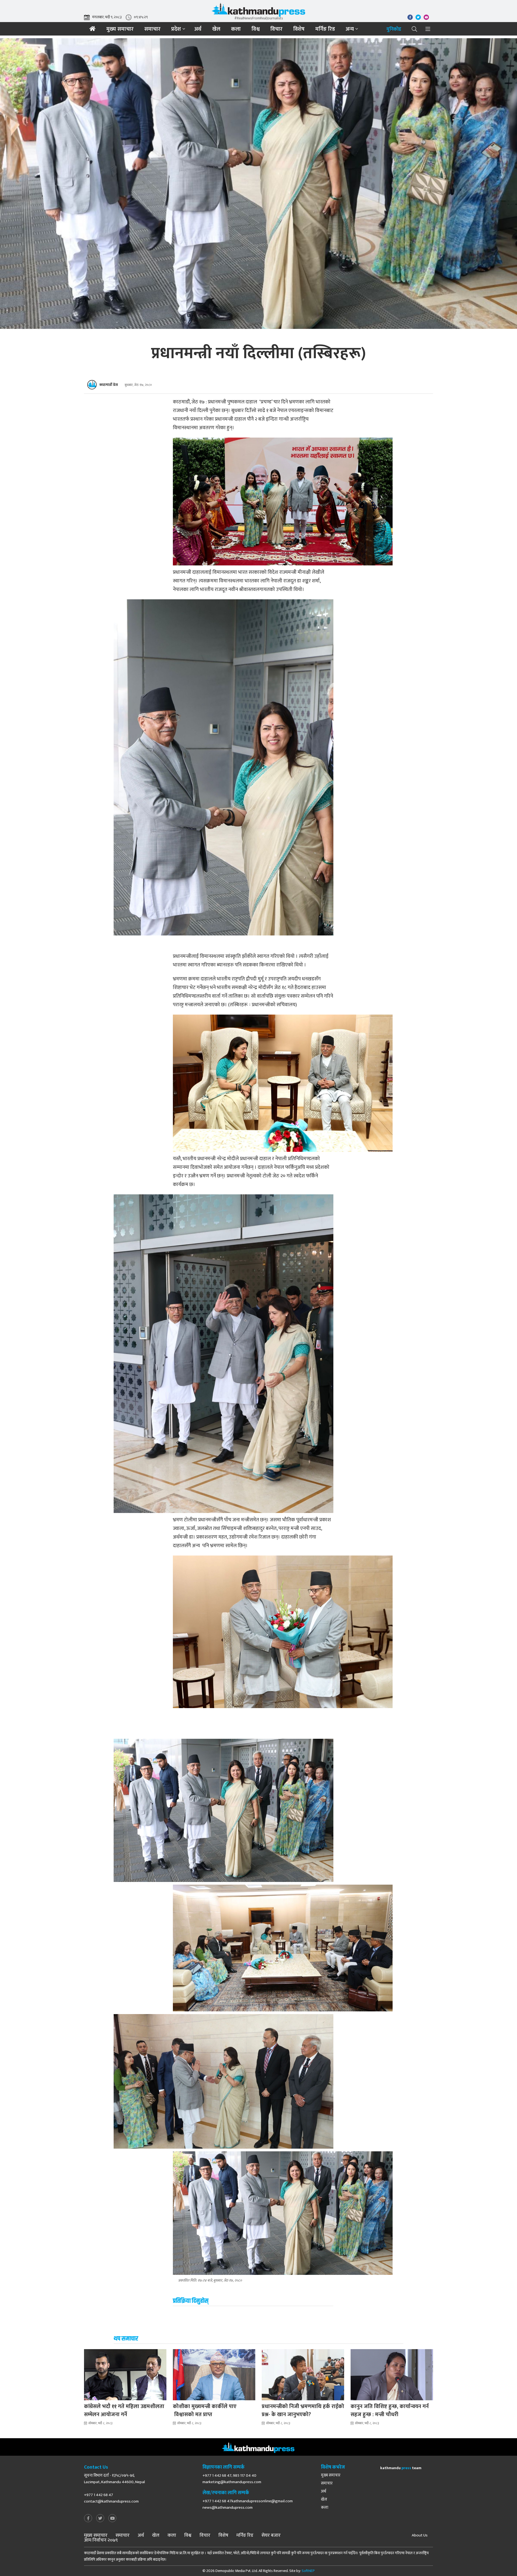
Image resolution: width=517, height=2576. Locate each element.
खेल (216, 29)
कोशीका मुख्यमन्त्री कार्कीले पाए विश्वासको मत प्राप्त (205, 2410)
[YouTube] (112, 2519)
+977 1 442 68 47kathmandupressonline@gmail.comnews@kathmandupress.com (248, 2504)
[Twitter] (100, 2519)
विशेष (299, 29)
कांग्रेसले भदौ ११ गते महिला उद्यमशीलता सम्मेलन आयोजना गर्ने (124, 2410)
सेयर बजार (271, 2535)
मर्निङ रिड (325, 29)
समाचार (152, 29)
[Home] (92, 29)
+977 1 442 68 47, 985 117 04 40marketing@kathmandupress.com (232, 2479)
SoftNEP (308, 2571)
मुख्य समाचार (120, 29)
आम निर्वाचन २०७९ (101, 2540)
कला (236, 29)
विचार (276, 29)
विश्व (256, 29)
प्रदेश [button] (176, 29)
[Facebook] (88, 2519)
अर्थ (198, 29)
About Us (420, 2535)
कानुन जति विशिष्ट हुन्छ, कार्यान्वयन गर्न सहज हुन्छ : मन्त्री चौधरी (390, 2410)
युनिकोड (394, 29)
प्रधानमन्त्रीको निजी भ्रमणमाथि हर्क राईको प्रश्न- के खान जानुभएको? (303, 2410)
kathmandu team (401, 2468)
